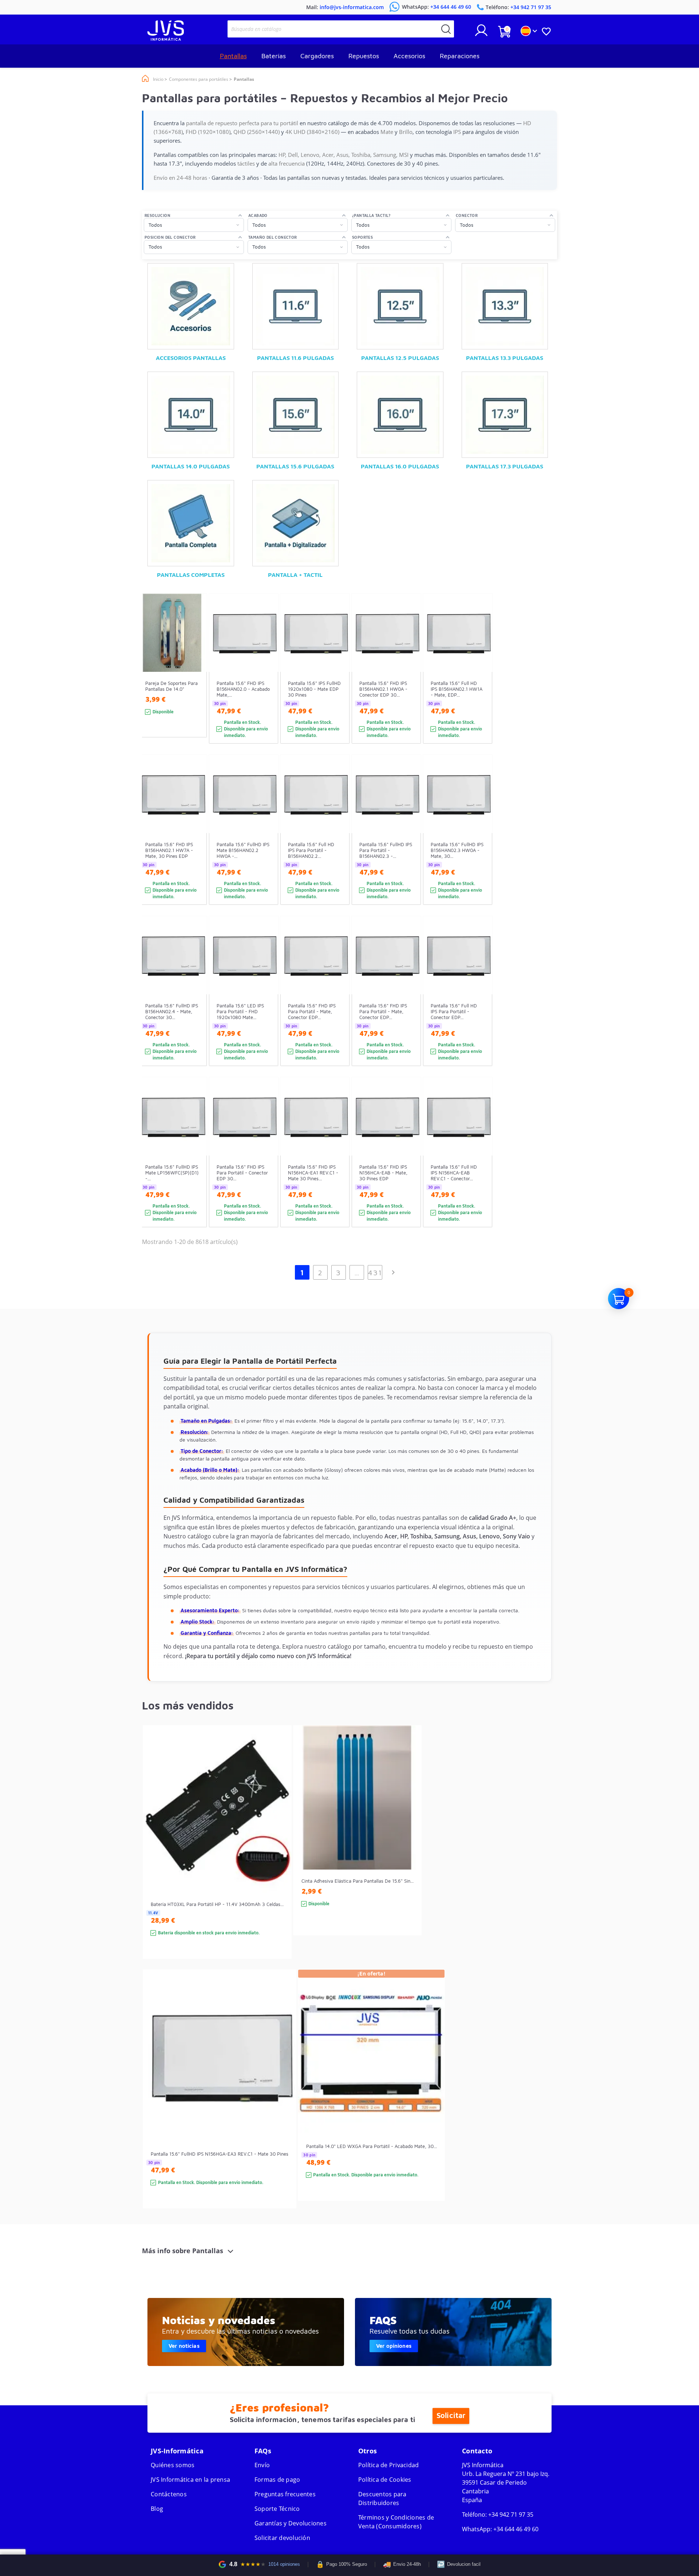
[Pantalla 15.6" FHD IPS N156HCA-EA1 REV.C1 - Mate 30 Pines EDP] (337, 1165)
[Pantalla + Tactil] (296, 523)
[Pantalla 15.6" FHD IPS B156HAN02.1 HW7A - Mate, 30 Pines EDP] (194, 843)
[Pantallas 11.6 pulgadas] (296, 306)
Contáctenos (169, 2494)
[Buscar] (446, 29)
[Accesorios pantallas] (191, 306)
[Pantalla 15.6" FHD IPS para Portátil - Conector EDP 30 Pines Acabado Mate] (266, 1165)
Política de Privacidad (389, 2465)
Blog (157, 2509)
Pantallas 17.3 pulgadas (505, 466)
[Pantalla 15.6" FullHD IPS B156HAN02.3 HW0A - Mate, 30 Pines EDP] (480, 843)
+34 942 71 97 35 (511, 2514)
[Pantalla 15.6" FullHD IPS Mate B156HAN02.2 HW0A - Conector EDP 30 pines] (266, 843)
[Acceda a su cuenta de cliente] (481, 33)
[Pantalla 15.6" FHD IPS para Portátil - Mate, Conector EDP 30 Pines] (337, 1004)
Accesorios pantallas (191, 358)
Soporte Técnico (277, 2509)
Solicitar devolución (282, 2538)
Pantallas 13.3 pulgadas (505, 358)
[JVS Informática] (166, 39)
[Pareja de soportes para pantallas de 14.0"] (194, 679)
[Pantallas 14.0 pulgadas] (191, 415)
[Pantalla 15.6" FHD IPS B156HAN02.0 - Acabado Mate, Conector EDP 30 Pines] (266, 681)
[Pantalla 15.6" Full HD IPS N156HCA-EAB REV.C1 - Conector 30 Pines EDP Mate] (480, 1165)
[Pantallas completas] (191, 523)
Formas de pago (277, 2480)
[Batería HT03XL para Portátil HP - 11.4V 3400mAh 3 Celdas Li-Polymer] (279, 1855)
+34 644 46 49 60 (516, 2529)
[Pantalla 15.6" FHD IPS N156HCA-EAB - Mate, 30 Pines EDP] (408, 1165)
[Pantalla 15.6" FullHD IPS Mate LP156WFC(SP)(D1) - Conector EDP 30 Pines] (194, 1165)
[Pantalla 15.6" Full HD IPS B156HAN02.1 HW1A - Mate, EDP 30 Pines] (480, 681)
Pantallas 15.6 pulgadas (295, 466)
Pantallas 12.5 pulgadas (400, 358)
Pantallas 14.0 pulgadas (191, 466)
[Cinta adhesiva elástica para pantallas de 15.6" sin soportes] (409, 1843)
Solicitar (451, 2416)
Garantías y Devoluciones (291, 2523)
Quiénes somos (173, 2465)
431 (375, 1273)
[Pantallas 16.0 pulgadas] (400, 415)
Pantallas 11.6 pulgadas (295, 358)
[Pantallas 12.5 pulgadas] (400, 306)
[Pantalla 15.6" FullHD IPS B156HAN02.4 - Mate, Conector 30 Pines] (194, 1004)
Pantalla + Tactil (295, 575)
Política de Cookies (385, 2480)
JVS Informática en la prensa (190, 2480)
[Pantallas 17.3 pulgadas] (505, 415)
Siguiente (393, 1272)
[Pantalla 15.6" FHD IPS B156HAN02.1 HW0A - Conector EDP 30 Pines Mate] (408, 681)
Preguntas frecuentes (285, 2494)
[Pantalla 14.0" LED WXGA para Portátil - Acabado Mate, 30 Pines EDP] (432, 2098)
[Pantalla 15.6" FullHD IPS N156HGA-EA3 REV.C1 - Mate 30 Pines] (283, 2102)
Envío (262, 2465)
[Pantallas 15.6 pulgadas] (296, 415)
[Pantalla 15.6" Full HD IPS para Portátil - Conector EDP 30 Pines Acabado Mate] (480, 1004)
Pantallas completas (191, 575)
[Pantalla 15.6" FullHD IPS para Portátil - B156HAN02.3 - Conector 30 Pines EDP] (408, 843)
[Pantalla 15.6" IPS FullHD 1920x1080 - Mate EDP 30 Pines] (337, 681)
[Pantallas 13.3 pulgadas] (505, 306)
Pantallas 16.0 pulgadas (400, 466)
